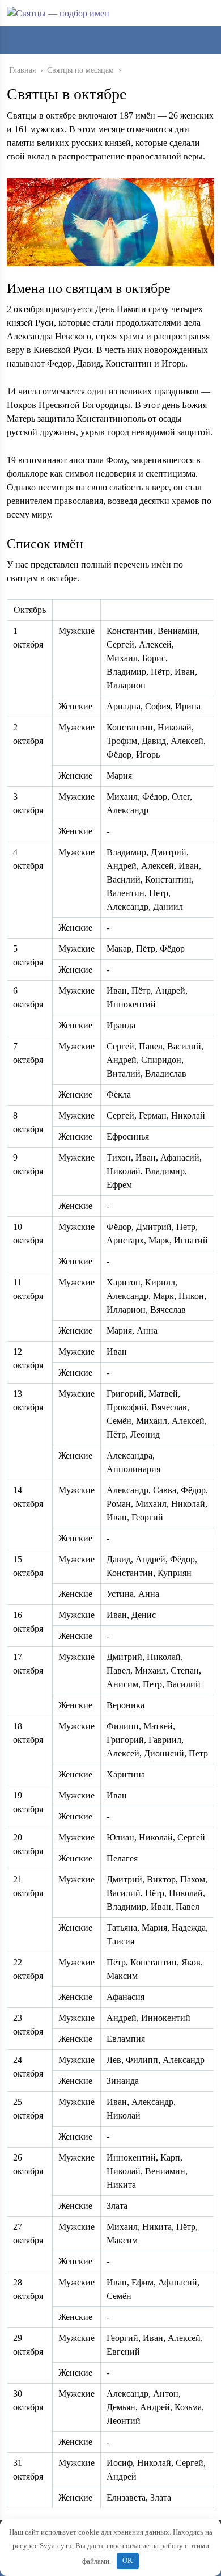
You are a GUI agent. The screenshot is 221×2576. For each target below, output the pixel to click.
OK (127, 2560)
